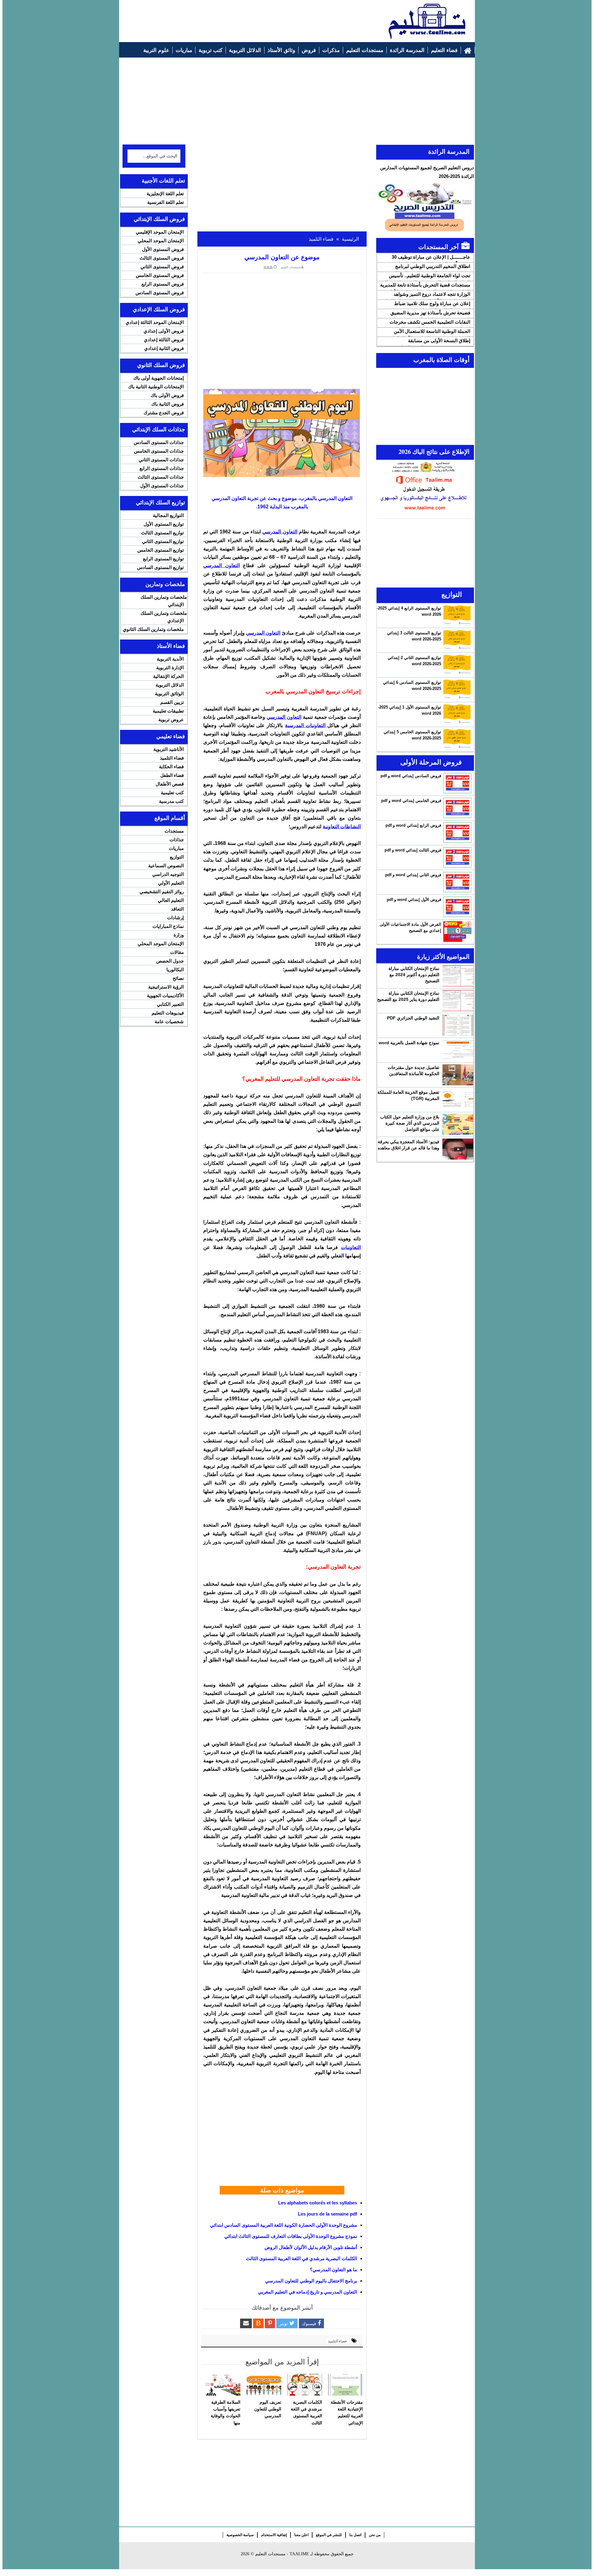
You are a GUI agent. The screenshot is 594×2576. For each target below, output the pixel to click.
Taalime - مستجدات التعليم (282, 2554)
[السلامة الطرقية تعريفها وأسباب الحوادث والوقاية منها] (223, 2385)
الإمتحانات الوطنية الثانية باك (156, 387)
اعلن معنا (301, 2535)
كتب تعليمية (172, 793)
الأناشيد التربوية (169, 749)
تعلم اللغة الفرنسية (166, 202)
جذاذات (177, 840)
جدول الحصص (170, 961)
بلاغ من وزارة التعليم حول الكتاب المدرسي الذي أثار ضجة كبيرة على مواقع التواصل (410, 1123)
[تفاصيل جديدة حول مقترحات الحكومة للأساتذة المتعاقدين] (458, 1075)
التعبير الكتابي (170, 1004)
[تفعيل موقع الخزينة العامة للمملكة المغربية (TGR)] (458, 1100)
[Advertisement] (235, 18)
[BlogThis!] (258, 2323)
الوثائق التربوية (169, 694)
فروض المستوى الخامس (160, 275)
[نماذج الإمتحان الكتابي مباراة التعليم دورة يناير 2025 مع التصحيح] (458, 1001)
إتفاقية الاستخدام (274, 2535)
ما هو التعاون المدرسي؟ (334, 2270)
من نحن (375, 2535)
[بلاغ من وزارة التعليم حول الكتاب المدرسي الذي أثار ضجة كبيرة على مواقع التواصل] (458, 1124)
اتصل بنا (355, 2535)
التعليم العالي (171, 900)
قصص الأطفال (170, 784)
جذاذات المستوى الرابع (162, 468)
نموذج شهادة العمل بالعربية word (409, 1043)
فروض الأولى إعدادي (164, 331)
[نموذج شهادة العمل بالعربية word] (458, 1050)
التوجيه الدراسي (168, 874)
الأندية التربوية (170, 659)
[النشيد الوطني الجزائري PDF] (458, 1025)
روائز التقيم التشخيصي (162, 892)
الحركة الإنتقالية (168, 676)
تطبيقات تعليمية (168, 711)
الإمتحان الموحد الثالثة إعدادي (155, 322)
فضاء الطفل (172, 775)
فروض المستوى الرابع (163, 284)
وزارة (179, 935)
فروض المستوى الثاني (162, 267)
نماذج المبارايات (168, 926)
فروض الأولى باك (167, 395)
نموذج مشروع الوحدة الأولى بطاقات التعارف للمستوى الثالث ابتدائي (291, 2236)
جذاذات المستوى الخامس (159, 451)
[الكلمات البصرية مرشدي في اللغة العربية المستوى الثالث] (305, 2385)
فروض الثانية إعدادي (164, 348)
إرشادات (175, 918)
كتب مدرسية (171, 801)
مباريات (176, 848)
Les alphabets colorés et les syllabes (318, 2203)
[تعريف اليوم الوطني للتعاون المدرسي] (264, 2385)
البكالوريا (175, 969)
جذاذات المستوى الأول (162, 486)
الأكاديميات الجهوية (165, 995)
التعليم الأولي (171, 883)
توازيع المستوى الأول (164, 524)
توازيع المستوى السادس (160, 567)
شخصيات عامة (169, 1021)
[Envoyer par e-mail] (246, 2323)
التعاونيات (351, 1247)
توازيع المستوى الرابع (163, 559)
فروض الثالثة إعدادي (164, 340)
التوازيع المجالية (168, 515)
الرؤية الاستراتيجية (166, 987)
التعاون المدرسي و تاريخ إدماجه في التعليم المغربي (308, 2292)
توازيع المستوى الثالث (162, 533)
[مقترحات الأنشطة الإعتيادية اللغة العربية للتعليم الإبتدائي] (346, 2385)
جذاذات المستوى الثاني (161, 460)
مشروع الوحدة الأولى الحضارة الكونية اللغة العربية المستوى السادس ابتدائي (284, 2225)
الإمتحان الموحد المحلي (161, 241)
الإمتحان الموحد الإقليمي (160, 232)
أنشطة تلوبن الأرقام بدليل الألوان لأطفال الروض (311, 2247)
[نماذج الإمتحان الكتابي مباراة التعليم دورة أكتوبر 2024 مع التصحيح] (458, 976)
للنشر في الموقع (329, 2535)
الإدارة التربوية (170, 668)
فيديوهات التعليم (168, 1013)
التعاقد (177, 909)
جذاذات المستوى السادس (159, 442)
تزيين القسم (172, 702)
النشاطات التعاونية (342, 827)
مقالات (177, 952)
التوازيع (177, 857)
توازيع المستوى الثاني (163, 541)
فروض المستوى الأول (163, 249)
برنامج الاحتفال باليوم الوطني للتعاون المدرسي (311, 2281)
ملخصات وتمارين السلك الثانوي (153, 629)
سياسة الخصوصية (240, 2535)
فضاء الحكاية (171, 767)
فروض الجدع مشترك (164, 413)
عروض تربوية (171, 719)
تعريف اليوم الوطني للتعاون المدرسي (268, 2409)
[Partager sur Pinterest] (270, 2323)
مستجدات (174, 831)
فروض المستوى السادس (160, 293)
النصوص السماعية (166, 866)
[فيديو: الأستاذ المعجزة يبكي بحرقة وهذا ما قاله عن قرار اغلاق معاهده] (458, 1149)
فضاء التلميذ (337, 2341)
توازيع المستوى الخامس (161, 550)
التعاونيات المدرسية (305, 725)
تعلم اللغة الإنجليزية (165, 194)
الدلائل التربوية (170, 685)
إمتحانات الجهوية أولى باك (159, 378)
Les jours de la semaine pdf (327, 2214)
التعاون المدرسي (280, 532)
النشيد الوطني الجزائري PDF (413, 1018)
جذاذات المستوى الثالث (161, 477)
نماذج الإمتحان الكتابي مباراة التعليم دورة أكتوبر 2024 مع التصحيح (414, 975)
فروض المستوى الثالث (162, 258)
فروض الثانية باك (168, 404)
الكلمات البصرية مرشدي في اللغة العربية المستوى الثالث (301, 2258)
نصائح (178, 978)
